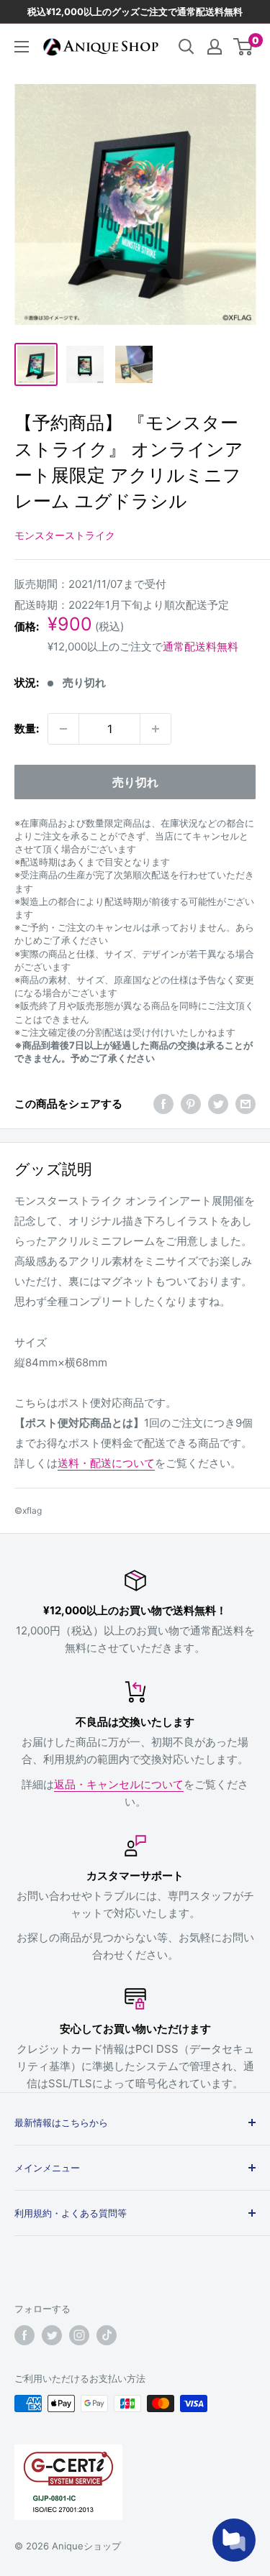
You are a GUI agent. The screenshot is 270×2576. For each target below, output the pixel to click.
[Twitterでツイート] (218, 1104)
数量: (27, 728)
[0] (244, 47)
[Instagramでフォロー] (79, 2335)
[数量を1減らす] (63, 729)
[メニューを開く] (22, 47)
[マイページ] (215, 47)
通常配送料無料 (201, 647)
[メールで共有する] (246, 1104)
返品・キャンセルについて (119, 1784)
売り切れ (135, 782)
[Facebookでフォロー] (24, 2335)
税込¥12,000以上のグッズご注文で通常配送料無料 (135, 11)
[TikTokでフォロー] (107, 2335)
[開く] (186, 47)
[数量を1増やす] (156, 729)
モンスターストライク (65, 535)
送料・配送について (106, 1463)
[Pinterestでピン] (191, 1104)
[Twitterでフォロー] (52, 2335)
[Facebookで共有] (163, 1104)
